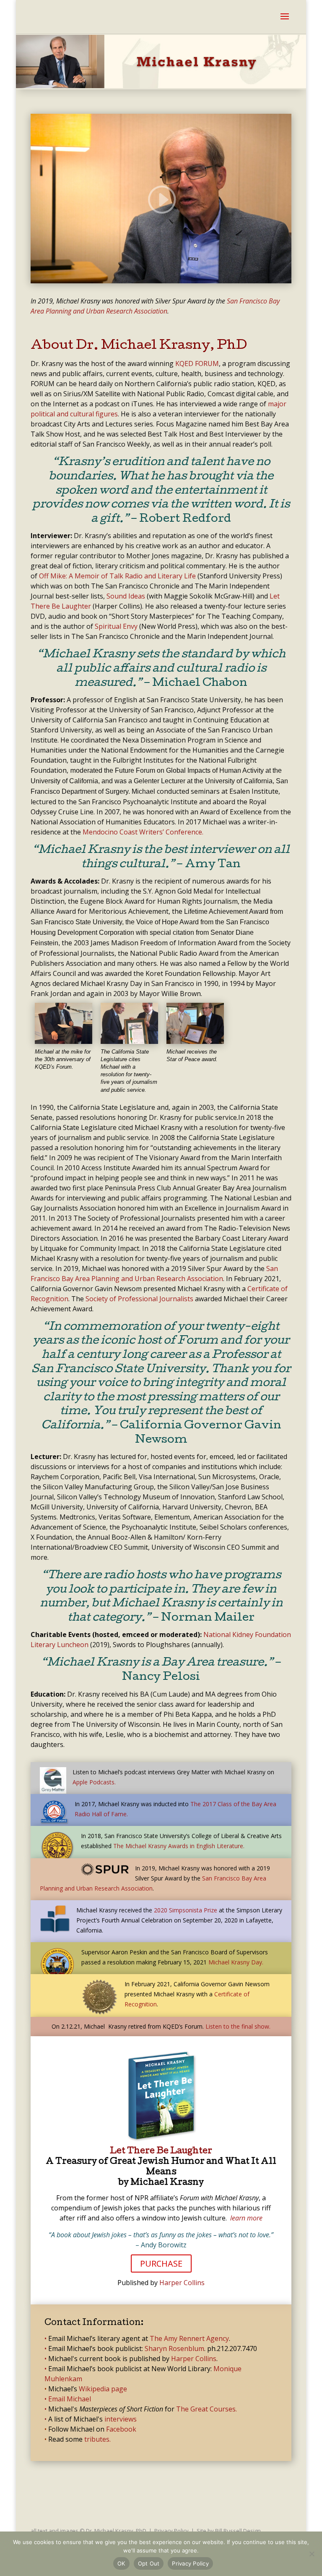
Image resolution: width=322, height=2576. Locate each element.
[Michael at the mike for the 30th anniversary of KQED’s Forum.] (64, 1041)
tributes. (97, 2439)
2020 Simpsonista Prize (186, 1910)
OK (121, 2563)
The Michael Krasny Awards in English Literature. (179, 1846)
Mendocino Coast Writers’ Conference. (143, 832)
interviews (121, 2419)
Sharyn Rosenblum (174, 2348)
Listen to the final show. (238, 2026)
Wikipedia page (103, 2389)
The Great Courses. (206, 2409)
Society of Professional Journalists (139, 1299)
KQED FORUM (197, 364)
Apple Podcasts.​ (94, 1782)
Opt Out (149, 2563)
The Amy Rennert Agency (189, 2338)
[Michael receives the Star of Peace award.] (195, 1041)
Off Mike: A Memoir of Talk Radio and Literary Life (117, 576)
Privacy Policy (171, 2531)
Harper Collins (182, 2283)
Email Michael (70, 2399)
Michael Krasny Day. (236, 1962)
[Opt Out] (312, 2554)
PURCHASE (161, 2263)
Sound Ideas (126, 596)
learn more (246, 2218)
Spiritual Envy (116, 626)
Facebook (121, 2429)
